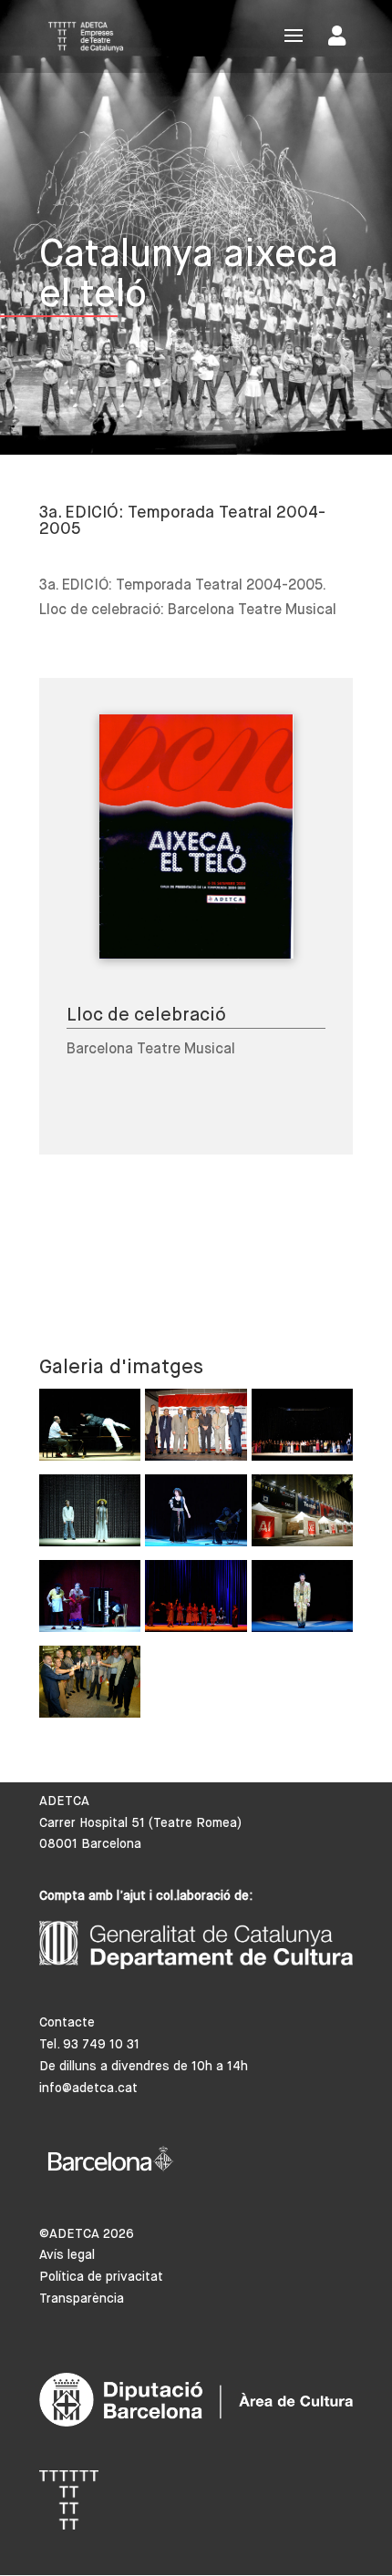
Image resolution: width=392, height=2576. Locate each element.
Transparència (82, 2299)
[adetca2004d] (90, 1601)
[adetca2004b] (302, 1601)
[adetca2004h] (302, 1429)
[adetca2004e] (90, 1429)
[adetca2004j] (302, 1515)
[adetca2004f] (196, 1515)
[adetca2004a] (196, 1429)
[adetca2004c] (196, 1601)
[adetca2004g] (90, 1515)
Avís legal (67, 2255)
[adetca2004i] (90, 1686)
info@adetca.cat (88, 2089)
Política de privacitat (101, 2277)
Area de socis (340, 40)
